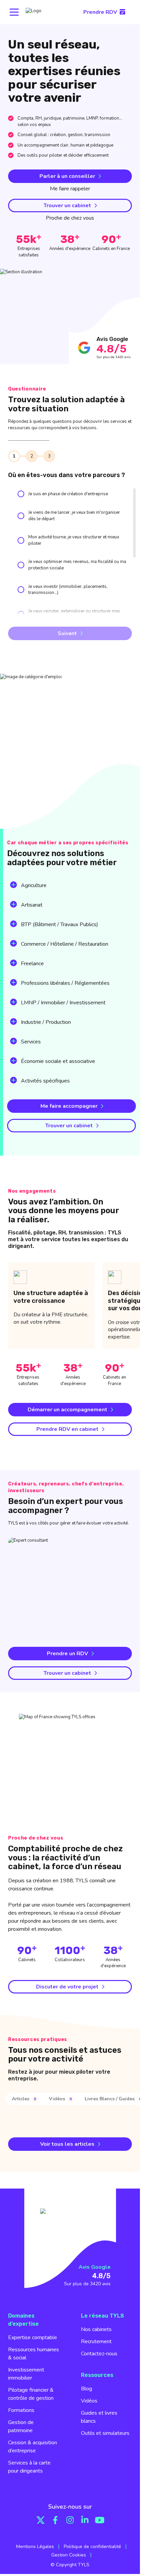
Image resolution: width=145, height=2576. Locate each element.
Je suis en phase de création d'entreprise (68, 494)
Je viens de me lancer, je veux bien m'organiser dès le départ (74, 516)
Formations (21, 2410)
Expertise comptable (33, 2337)
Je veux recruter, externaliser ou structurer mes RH (74, 614)
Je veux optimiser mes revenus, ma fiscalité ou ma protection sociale (77, 565)
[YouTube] (100, 2520)
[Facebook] (55, 2520)
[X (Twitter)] (40, 2520)
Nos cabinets (96, 2329)
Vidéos (89, 2401)
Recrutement (96, 2342)
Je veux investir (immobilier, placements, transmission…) (68, 590)
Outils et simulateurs (105, 2433)
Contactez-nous (99, 2354)
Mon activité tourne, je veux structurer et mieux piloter (74, 540)
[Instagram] (70, 2520)
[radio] (21, 494)
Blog (86, 2389)
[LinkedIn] (85, 2520)
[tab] (25, 2099)
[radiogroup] (70, 608)
